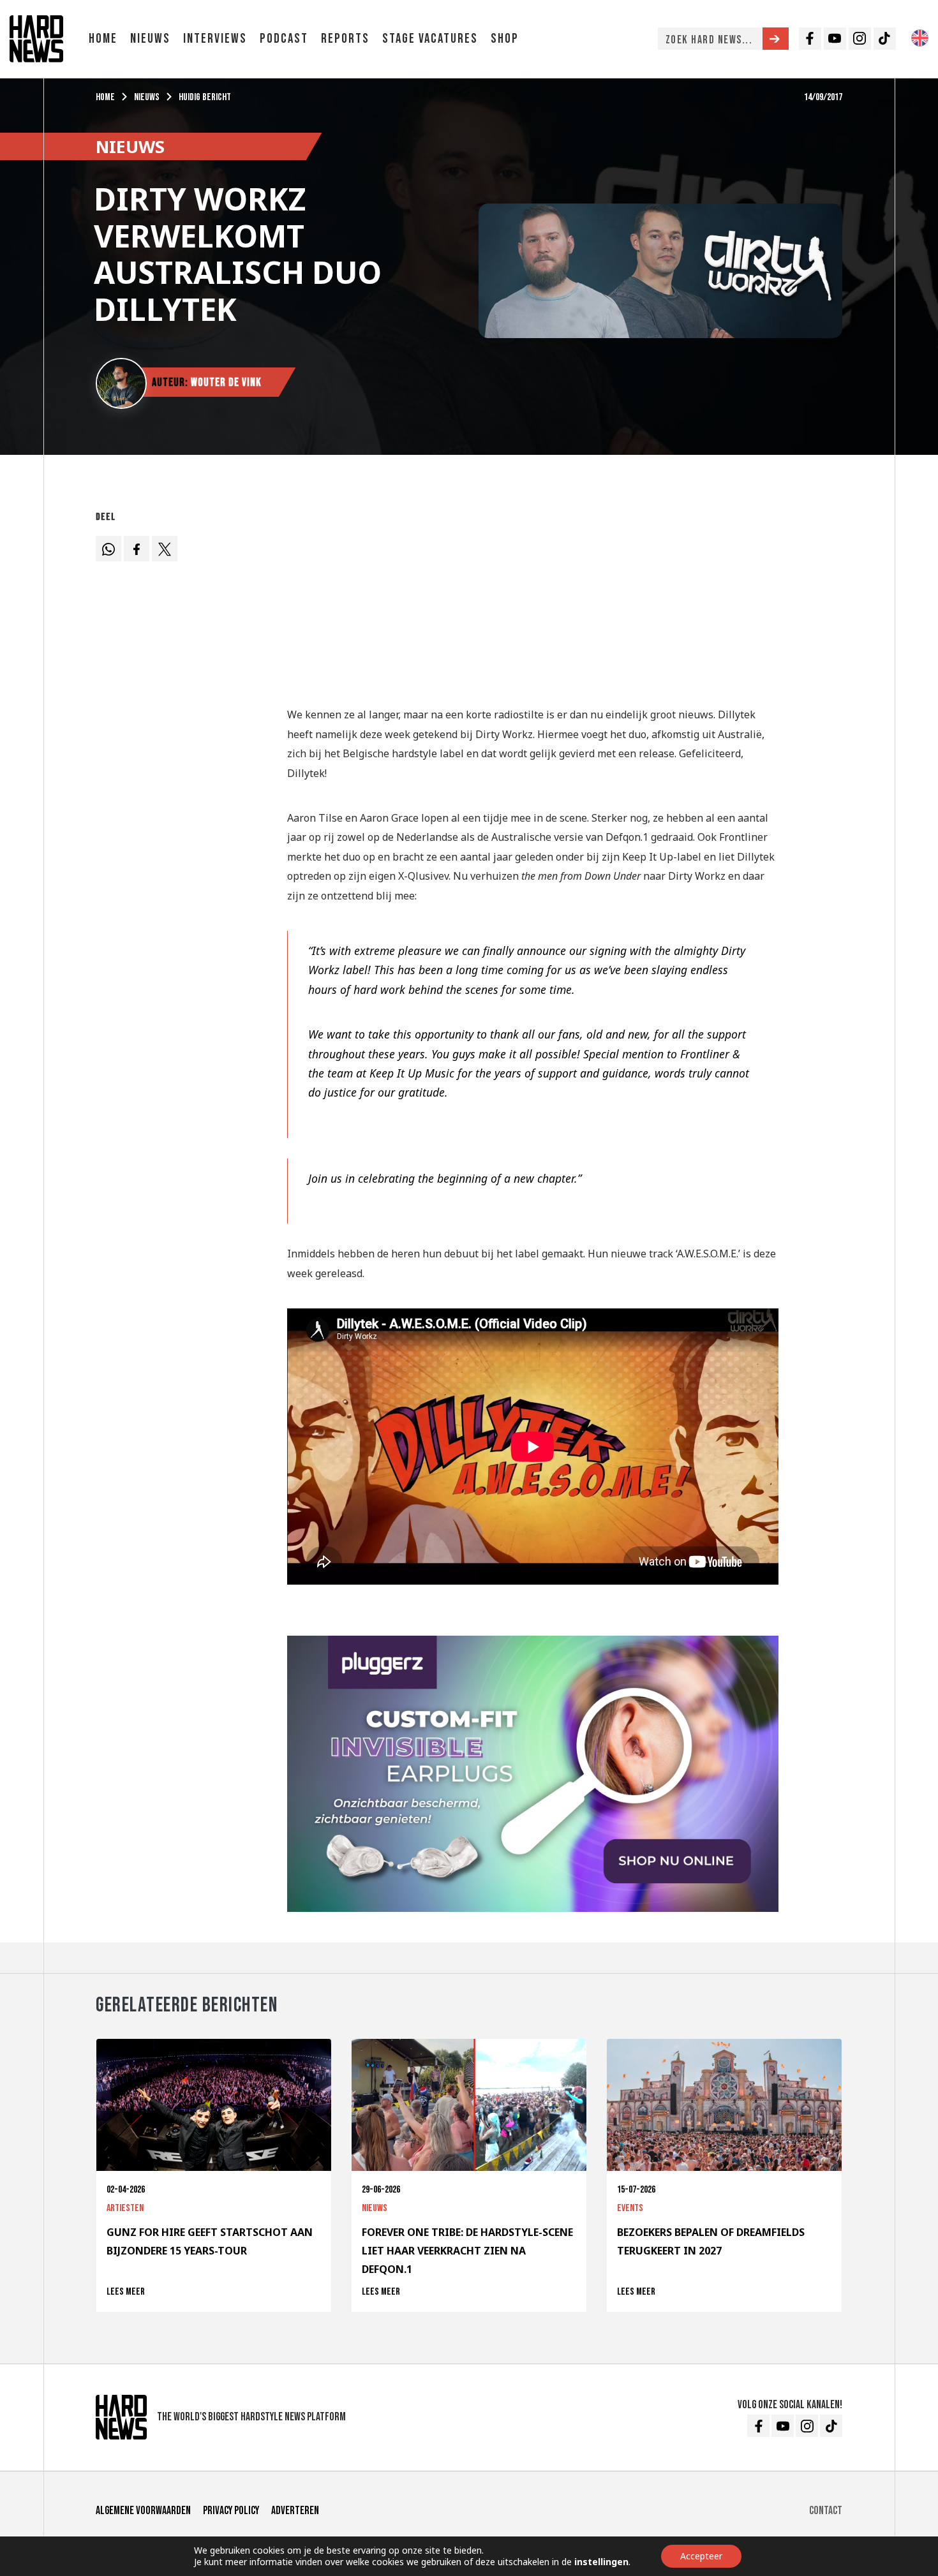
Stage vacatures (430, 39)
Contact (826, 2511)
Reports (345, 39)
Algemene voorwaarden (143, 2511)
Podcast (284, 39)
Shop (505, 39)
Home (103, 39)
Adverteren (295, 2511)
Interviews (215, 39)
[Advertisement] (533, 595)
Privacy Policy (231, 2511)
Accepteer (701, 2556)
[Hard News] (36, 38)
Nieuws (150, 39)
